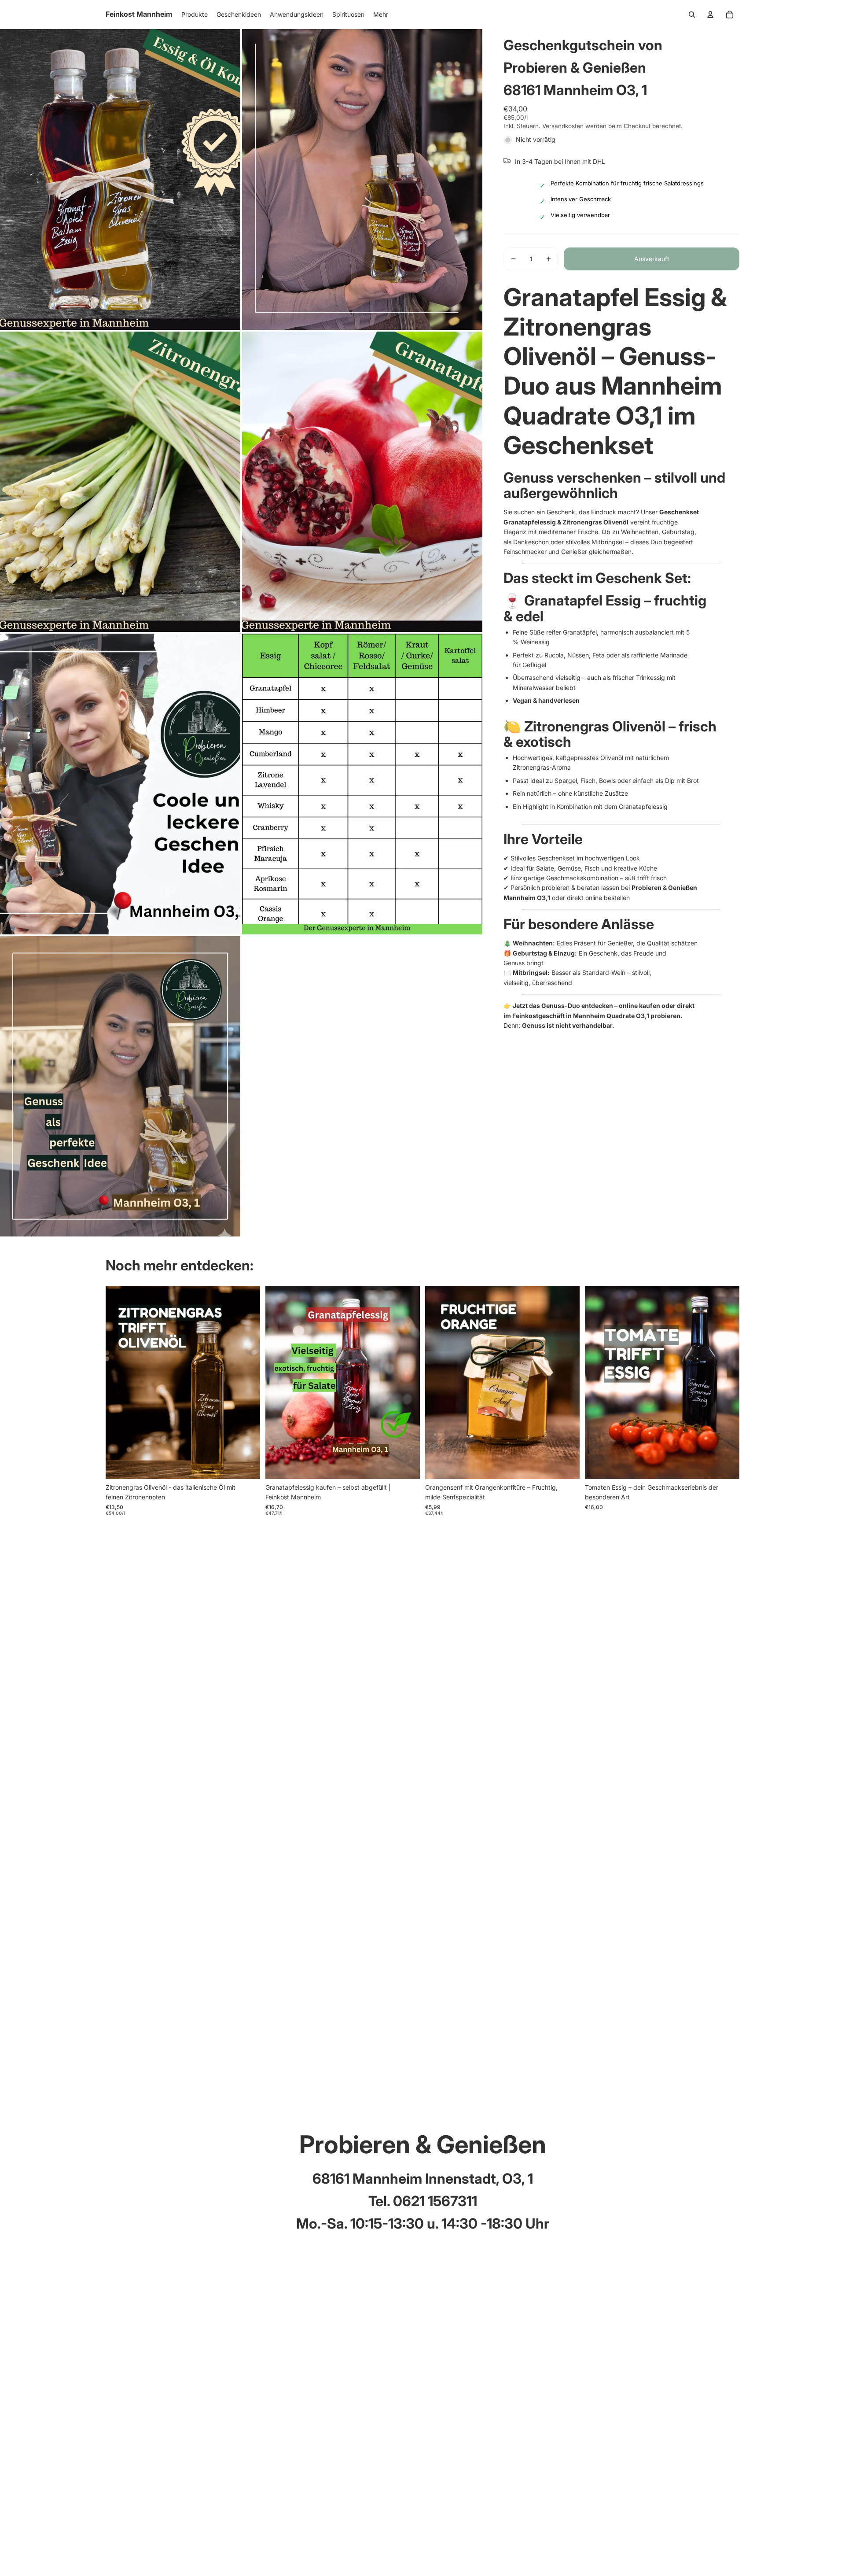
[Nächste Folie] (247, 1382)
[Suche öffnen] (692, 15)
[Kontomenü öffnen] (710, 15)
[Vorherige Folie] (119, 1382)
